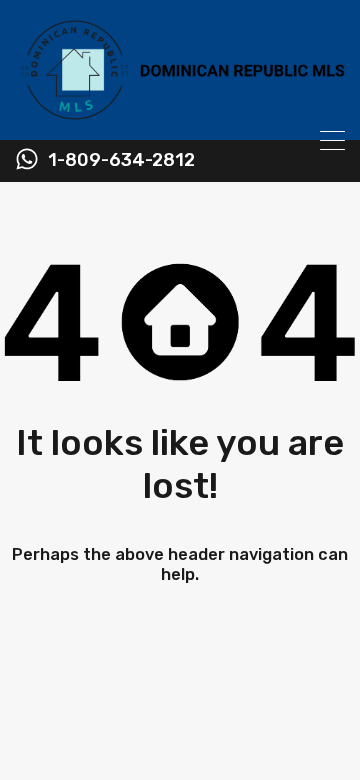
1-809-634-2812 (121, 160)
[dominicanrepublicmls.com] (180, 116)
